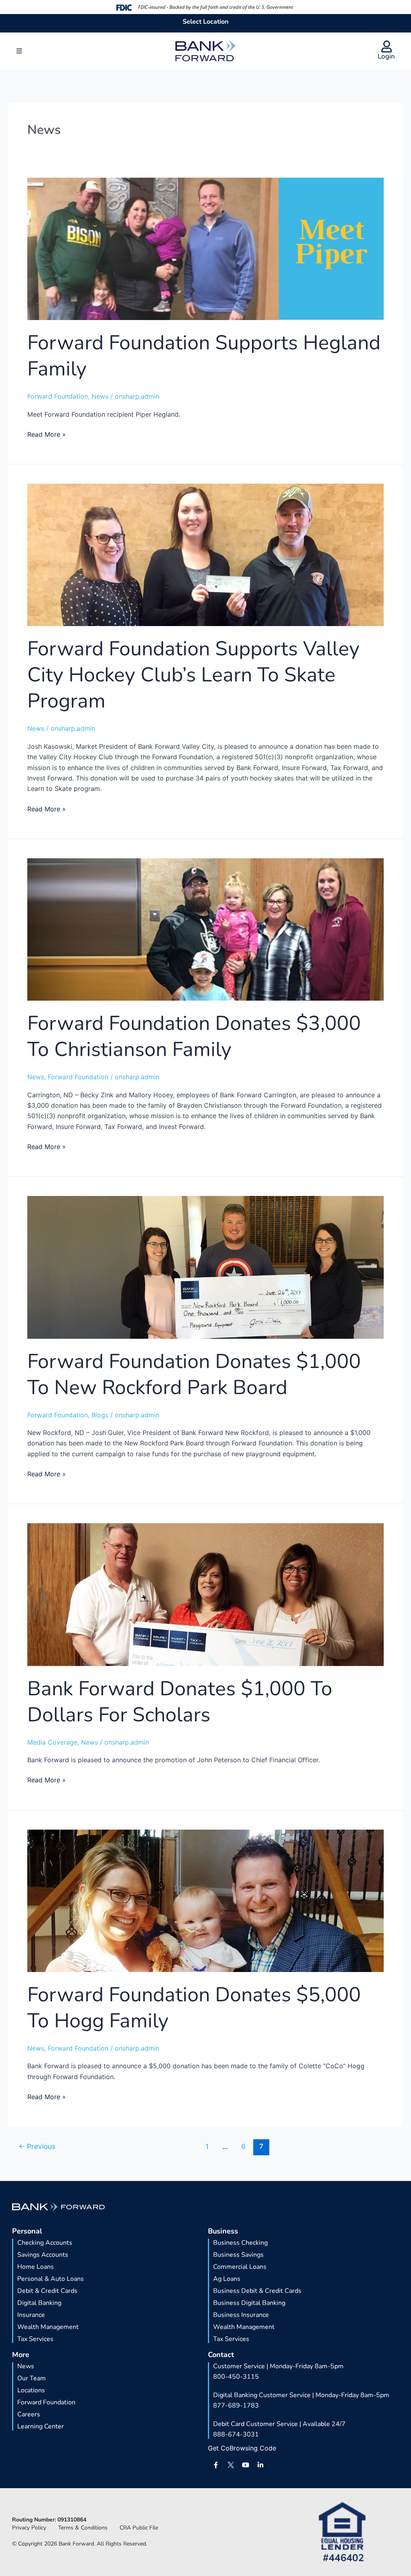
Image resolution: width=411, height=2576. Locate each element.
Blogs (100, 1415)
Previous (37, 2146)
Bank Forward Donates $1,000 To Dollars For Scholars (180, 1702)
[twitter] (231, 2465)
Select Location (205, 22)
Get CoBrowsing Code (242, 2448)
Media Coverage (52, 1742)
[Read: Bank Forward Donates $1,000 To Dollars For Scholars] (205, 1594)
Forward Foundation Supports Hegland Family (204, 356)
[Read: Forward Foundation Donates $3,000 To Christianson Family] (205, 929)
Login (386, 56)
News (100, 396)
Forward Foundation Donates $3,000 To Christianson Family (194, 1036)
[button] (19, 51)
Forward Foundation (58, 396)
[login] (387, 47)
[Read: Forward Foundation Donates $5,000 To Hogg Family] (205, 1900)
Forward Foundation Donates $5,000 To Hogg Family (194, 2008)
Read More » (47, 434)
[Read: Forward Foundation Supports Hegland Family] (205, 248)
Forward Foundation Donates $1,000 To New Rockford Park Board (194, 1374)
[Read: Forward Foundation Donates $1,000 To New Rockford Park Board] (205, 1267)
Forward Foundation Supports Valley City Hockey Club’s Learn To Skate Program (193, 675)
